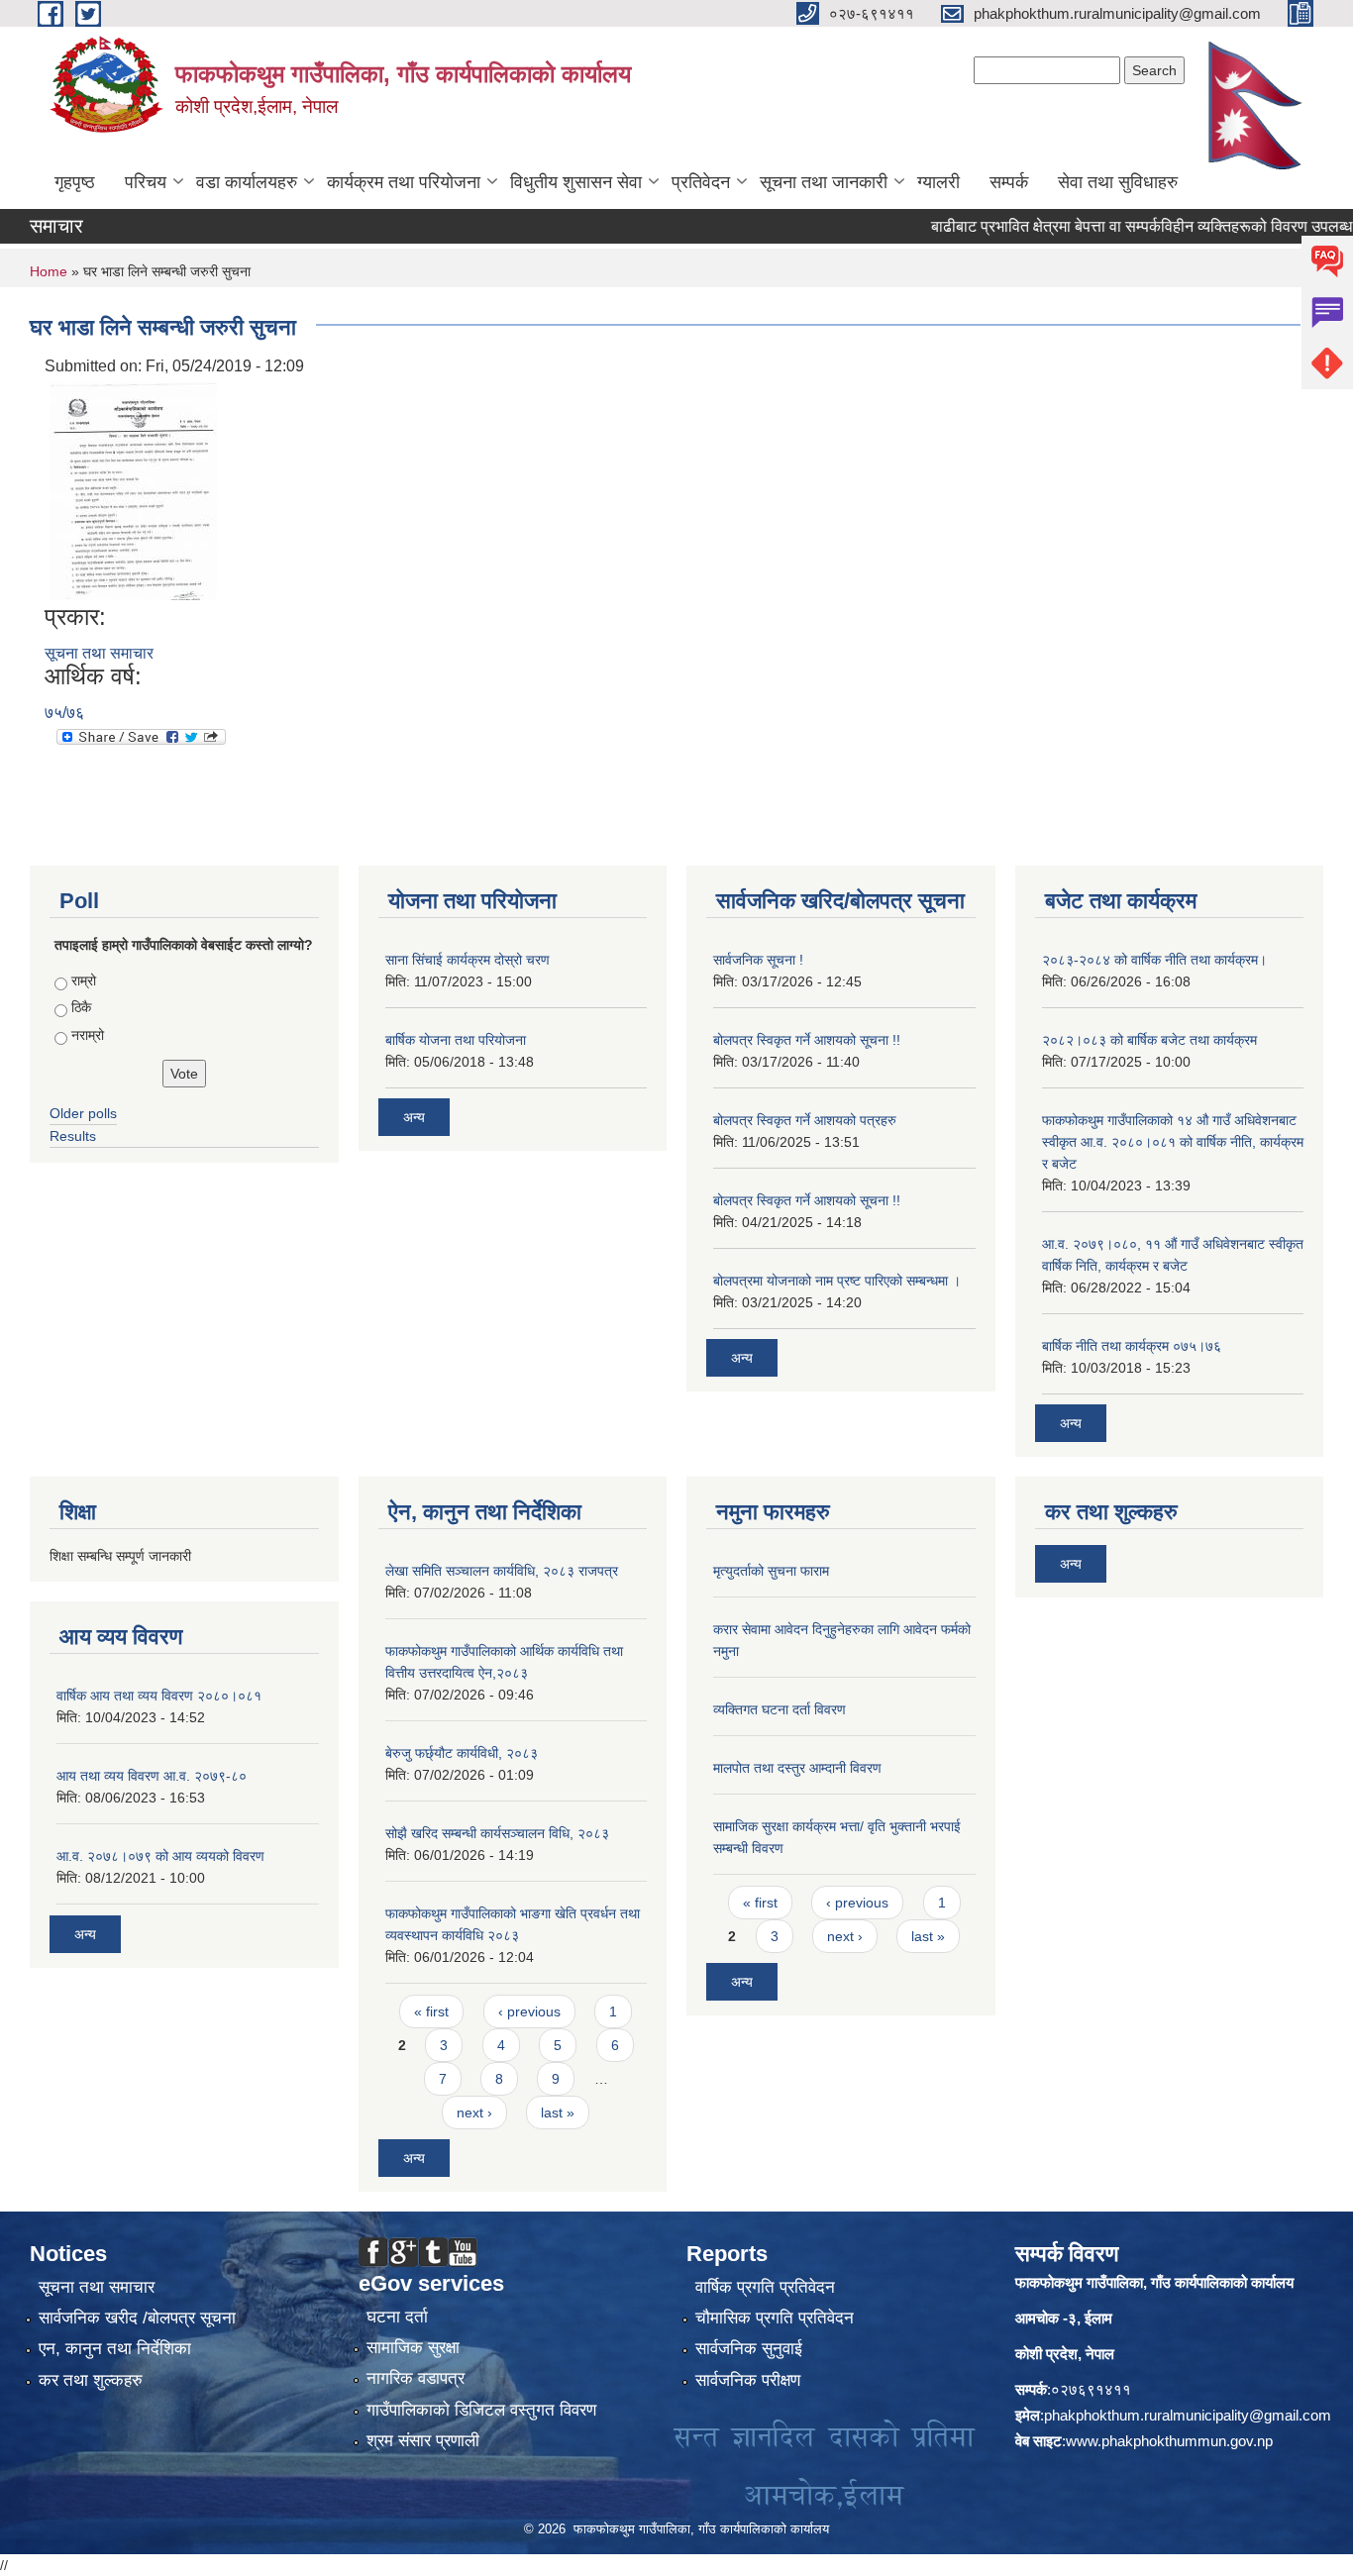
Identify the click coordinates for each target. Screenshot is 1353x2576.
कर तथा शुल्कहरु (91, 2380)
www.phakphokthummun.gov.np (1169, 2441)
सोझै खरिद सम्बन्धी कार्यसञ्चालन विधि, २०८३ (497, 1833)
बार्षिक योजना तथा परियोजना (456, 1040)
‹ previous (529, 2011)
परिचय (146, 182)
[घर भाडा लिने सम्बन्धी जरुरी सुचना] (133, 490)
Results (73, 1136)
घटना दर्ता (397, 2317)
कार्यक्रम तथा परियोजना (404, 182)
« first (431, 2011)
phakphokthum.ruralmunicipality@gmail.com (1188, 2415)
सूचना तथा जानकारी (824, 182)
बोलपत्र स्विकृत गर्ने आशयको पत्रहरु (805, 1120)
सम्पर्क (1009, 182)
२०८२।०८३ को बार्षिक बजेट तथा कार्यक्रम (1149, 1040)
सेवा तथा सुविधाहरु (1118, 182)
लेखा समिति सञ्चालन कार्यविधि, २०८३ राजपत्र (502, 1571)
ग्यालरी (938, 182)
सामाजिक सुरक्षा (413, 2348)
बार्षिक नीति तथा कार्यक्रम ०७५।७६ (1132, 1346)
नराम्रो (88, 1035)
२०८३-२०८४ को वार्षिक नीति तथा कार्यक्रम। (1154, 960)
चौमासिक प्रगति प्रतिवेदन (775, 2318)
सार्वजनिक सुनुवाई (749, 2349)
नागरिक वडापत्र (416, 2378)
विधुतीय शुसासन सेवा (576, 182)
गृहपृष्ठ (75, 182)
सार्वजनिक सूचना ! (758, 960)
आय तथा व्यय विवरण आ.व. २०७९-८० (152, 1776)
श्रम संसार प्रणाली (423, 2441)
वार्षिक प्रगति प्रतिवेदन (765, 2287)
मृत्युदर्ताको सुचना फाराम (771, 1571)
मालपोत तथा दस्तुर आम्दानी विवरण (797, 1768)
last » (558, 2112)
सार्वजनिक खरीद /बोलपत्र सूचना (137, 2318)
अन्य (414, 1117)
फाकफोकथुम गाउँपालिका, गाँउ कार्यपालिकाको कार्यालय (1154, 2282)
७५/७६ (64, 713)
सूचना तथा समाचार (99, 653)
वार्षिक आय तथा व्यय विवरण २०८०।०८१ (159, 1696)
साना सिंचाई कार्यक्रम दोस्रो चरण (468, 960)
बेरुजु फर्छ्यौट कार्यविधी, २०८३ (462, 1753)
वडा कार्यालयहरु (247, 182)
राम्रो (84, 980)
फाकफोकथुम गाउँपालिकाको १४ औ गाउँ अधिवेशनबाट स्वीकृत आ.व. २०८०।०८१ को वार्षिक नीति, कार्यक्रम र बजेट (1173, 1142)
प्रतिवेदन (701, 182)
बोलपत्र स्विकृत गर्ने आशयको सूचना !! (807, 1040)
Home (49, 271)
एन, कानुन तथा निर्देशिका (115, 2349)
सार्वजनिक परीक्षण (748, 2380)
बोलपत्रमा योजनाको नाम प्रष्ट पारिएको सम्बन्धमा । (837, 1281)
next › (474, 2112)
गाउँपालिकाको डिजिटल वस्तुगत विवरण (481, 2410)
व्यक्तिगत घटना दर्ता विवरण (780, 1709)
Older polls (83, 1113)
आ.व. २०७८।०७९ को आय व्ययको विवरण (160, 1856)
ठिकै (81, 1007)
